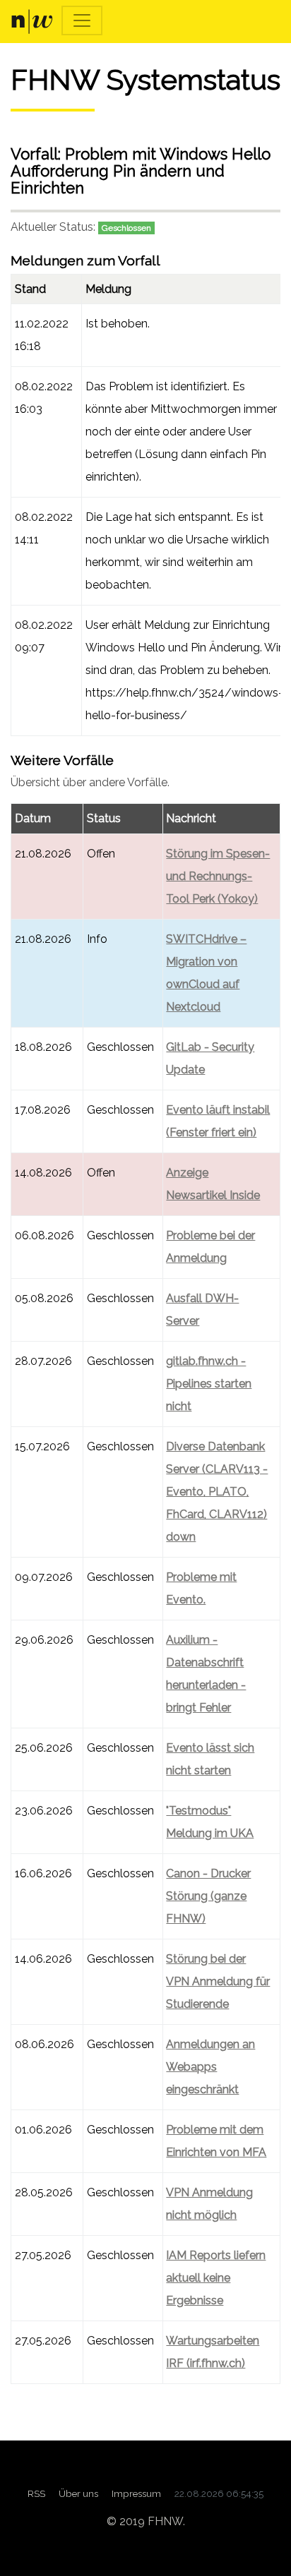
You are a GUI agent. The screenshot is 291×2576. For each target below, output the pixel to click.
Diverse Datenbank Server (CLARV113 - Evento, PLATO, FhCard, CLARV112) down (217, 1492)
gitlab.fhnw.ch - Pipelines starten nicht (209, 1384)
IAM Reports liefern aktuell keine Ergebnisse (216, 2278)
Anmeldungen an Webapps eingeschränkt (210, 2067)
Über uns (78, 2493)
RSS (36, 2493)
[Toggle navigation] (82, 20)
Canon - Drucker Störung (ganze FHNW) (208, 1896)
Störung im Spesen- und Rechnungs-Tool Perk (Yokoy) (218, 876)
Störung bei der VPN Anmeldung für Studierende (218, 1981)
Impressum (136, 2493)
